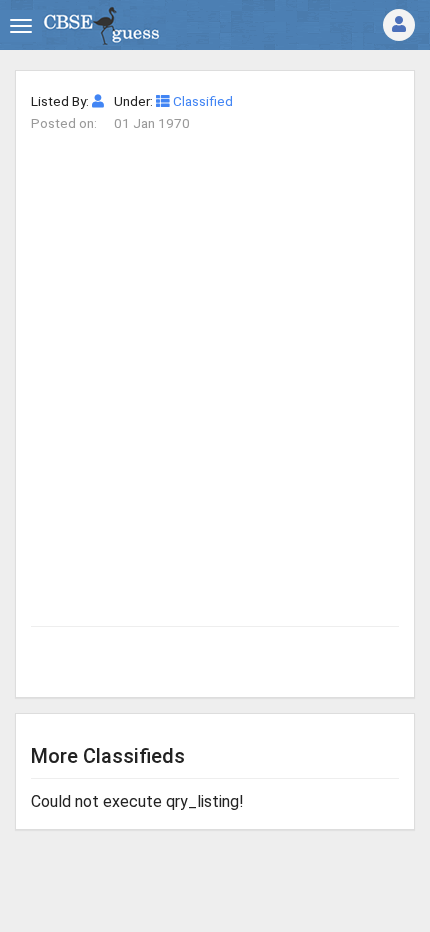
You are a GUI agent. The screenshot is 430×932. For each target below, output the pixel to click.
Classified (201, 101)
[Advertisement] (215, 360)
